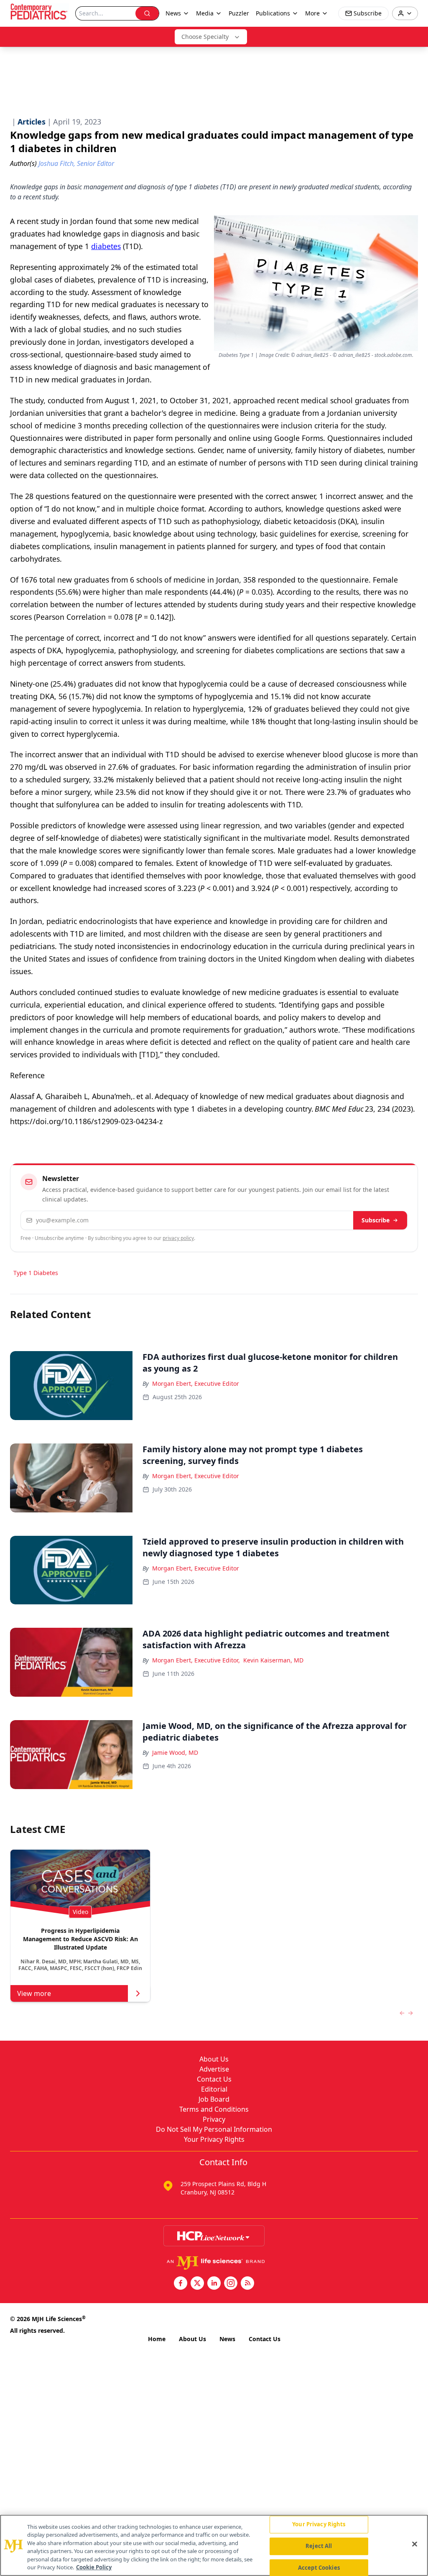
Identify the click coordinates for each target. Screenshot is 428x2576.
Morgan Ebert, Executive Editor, (196, 1660)
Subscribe (376, 1220)
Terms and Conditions (214, 2109)
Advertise (214, 2069)
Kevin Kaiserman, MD (273, 1660)
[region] (214, 2545)
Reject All (319, 2546)
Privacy (214, 2119)
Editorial (214, 2089)
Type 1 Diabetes (36, 1273)
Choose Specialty (205, 37)
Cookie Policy (94, 2567)
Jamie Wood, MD (175, 1753)
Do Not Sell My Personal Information (214, 2129)
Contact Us (214, 2079)
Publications (273, 13)
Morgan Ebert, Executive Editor (196, 1383)
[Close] (415, 2544)
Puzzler (239, 13)
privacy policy (178, 1238)
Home (157, 2339)
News (227, 2339)
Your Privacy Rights (214, 2139)
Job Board (214, 2099)
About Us (214, 2059)
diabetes (106, 246)
